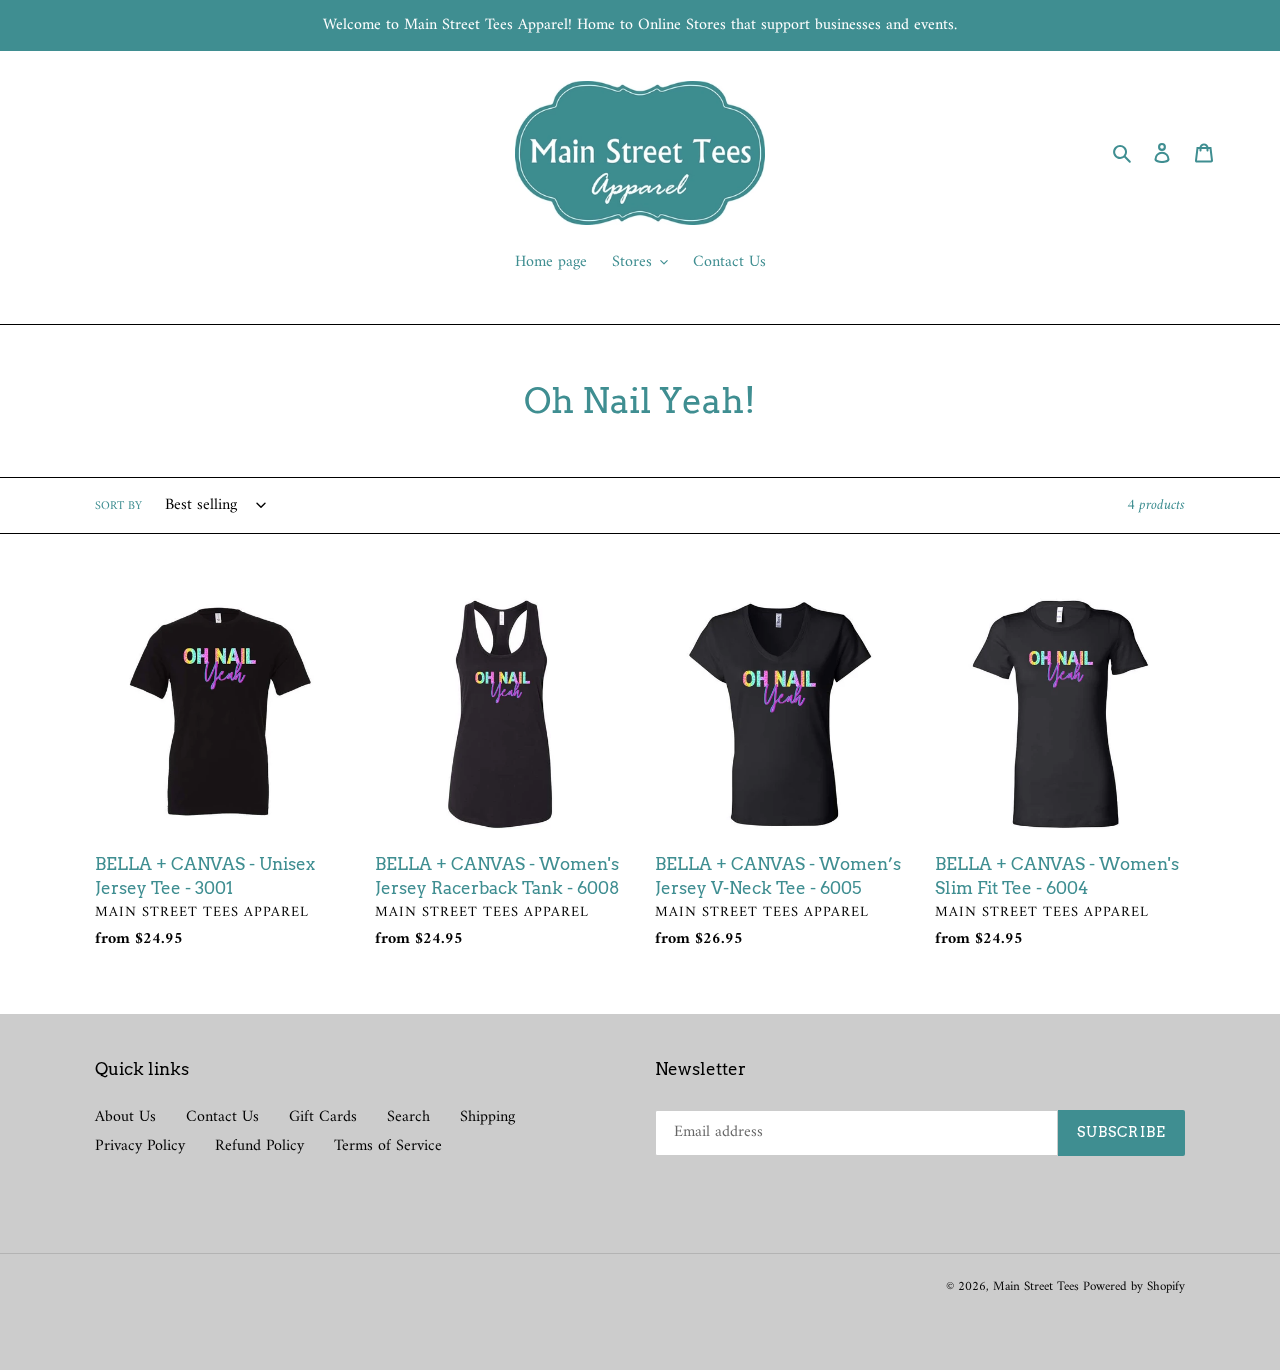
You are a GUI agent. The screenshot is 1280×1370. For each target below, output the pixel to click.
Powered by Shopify (1134, 1286)
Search (408, 1117)
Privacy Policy (140, 1146)
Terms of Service (388, 1146)
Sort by (118, 507)
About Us (125, 1117)
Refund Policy (259, 1146)
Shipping (487, 1117)
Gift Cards (323, 1117)
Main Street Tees (1038, 1286)
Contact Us (222, 1117)
